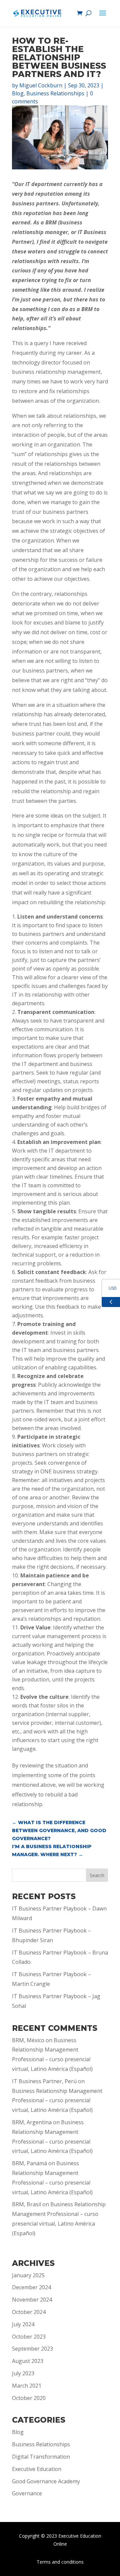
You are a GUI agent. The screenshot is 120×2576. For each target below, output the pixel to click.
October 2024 (29, 2312)
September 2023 (32, 2349)
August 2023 (28, 2361)
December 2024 (31, 2287)
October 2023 (29, 2337)
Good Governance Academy (46, 2481)
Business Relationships (55, 93)
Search (97, 1875)
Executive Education (37, 2469)
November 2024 (32, 2300)
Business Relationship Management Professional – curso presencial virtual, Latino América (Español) (57, 2101)
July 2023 (23, 2373)
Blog (18, 93)
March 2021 (27, 2386)
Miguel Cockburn (41, 85)
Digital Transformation (41, 2457)
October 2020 (29, 2398)
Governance (27, 2493)
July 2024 (23, 2324)
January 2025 (28, 2275)
